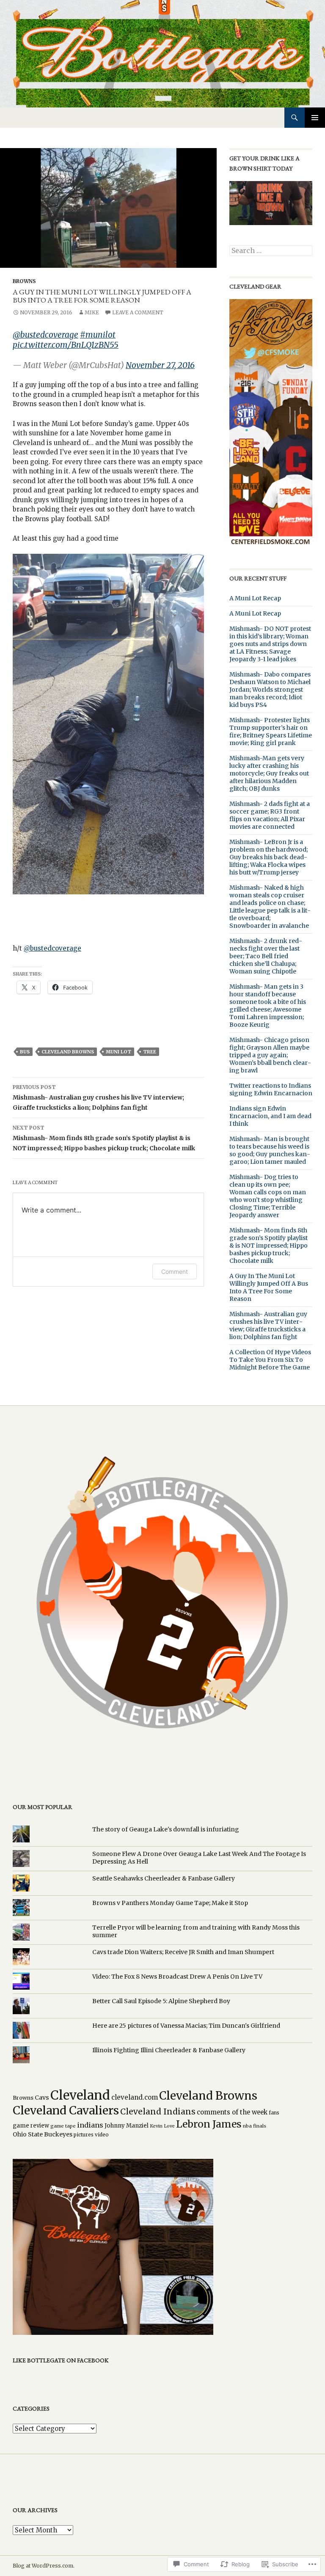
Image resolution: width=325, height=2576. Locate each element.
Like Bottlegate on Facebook (61, 2360)
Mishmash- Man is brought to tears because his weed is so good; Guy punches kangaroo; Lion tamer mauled (270, 1150)
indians (90, 2125)
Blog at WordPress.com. (44, 2566)
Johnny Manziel (127, 2126)
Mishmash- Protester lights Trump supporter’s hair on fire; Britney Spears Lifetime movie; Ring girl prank (271, 731)
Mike (92, 312)
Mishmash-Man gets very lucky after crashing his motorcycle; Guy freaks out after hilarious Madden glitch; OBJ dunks (269, 773)
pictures (84, 2135)
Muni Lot (118, 1052)
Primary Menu (315, 118)
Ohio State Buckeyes (43, 2134)
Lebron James (209, 2124)
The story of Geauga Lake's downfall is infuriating (166, 1829)
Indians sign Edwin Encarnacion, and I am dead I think (270, 1116)
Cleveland (80, 2095)
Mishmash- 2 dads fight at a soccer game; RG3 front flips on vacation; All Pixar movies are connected (270, 815)
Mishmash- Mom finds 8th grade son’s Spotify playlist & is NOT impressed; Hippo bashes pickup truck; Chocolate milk (105, 1138)
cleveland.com (135, 2097)
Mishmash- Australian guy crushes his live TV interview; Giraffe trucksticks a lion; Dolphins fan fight (98, 1098)
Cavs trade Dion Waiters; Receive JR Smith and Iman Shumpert (183, 1952)
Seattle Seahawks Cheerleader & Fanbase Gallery (164, 1878)
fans (274, 2113)
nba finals (255, 2126)
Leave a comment (138, 312)
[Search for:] (271, 251)
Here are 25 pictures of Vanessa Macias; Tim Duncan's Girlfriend (186, 2026)
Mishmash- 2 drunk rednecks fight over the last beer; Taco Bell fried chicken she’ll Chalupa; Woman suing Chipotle (266, 956)
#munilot (98, 335)
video (102, 2135)
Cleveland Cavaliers (66, 2110)
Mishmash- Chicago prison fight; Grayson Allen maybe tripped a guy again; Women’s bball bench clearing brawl (270, 1055)
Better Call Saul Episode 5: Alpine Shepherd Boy (161, 2001)
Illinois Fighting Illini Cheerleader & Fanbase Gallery (169, 2050)
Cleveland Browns (68, 1052)
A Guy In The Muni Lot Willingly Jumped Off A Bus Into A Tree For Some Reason (269, 1287)
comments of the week (232, 2112)
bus (25, 1052)
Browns (24, 281)
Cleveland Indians (158, 2111)
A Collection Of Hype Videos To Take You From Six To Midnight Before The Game (270, 1360)
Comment (175, 1272)
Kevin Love (162, 2126)
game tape (63, 2126)
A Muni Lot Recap (255, 598)
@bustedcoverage (45, 335)
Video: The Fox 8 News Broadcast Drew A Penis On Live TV (177, 1977)
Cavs (42, 2098)
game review (31, 2126)
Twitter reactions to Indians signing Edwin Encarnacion (271, 1089)
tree (150, 1052)
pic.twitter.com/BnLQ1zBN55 (66, 345)
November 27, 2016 (160, 365)
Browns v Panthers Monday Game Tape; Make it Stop (170, 1903)
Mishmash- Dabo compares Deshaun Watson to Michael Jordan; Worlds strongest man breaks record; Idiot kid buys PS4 (270, 690)
